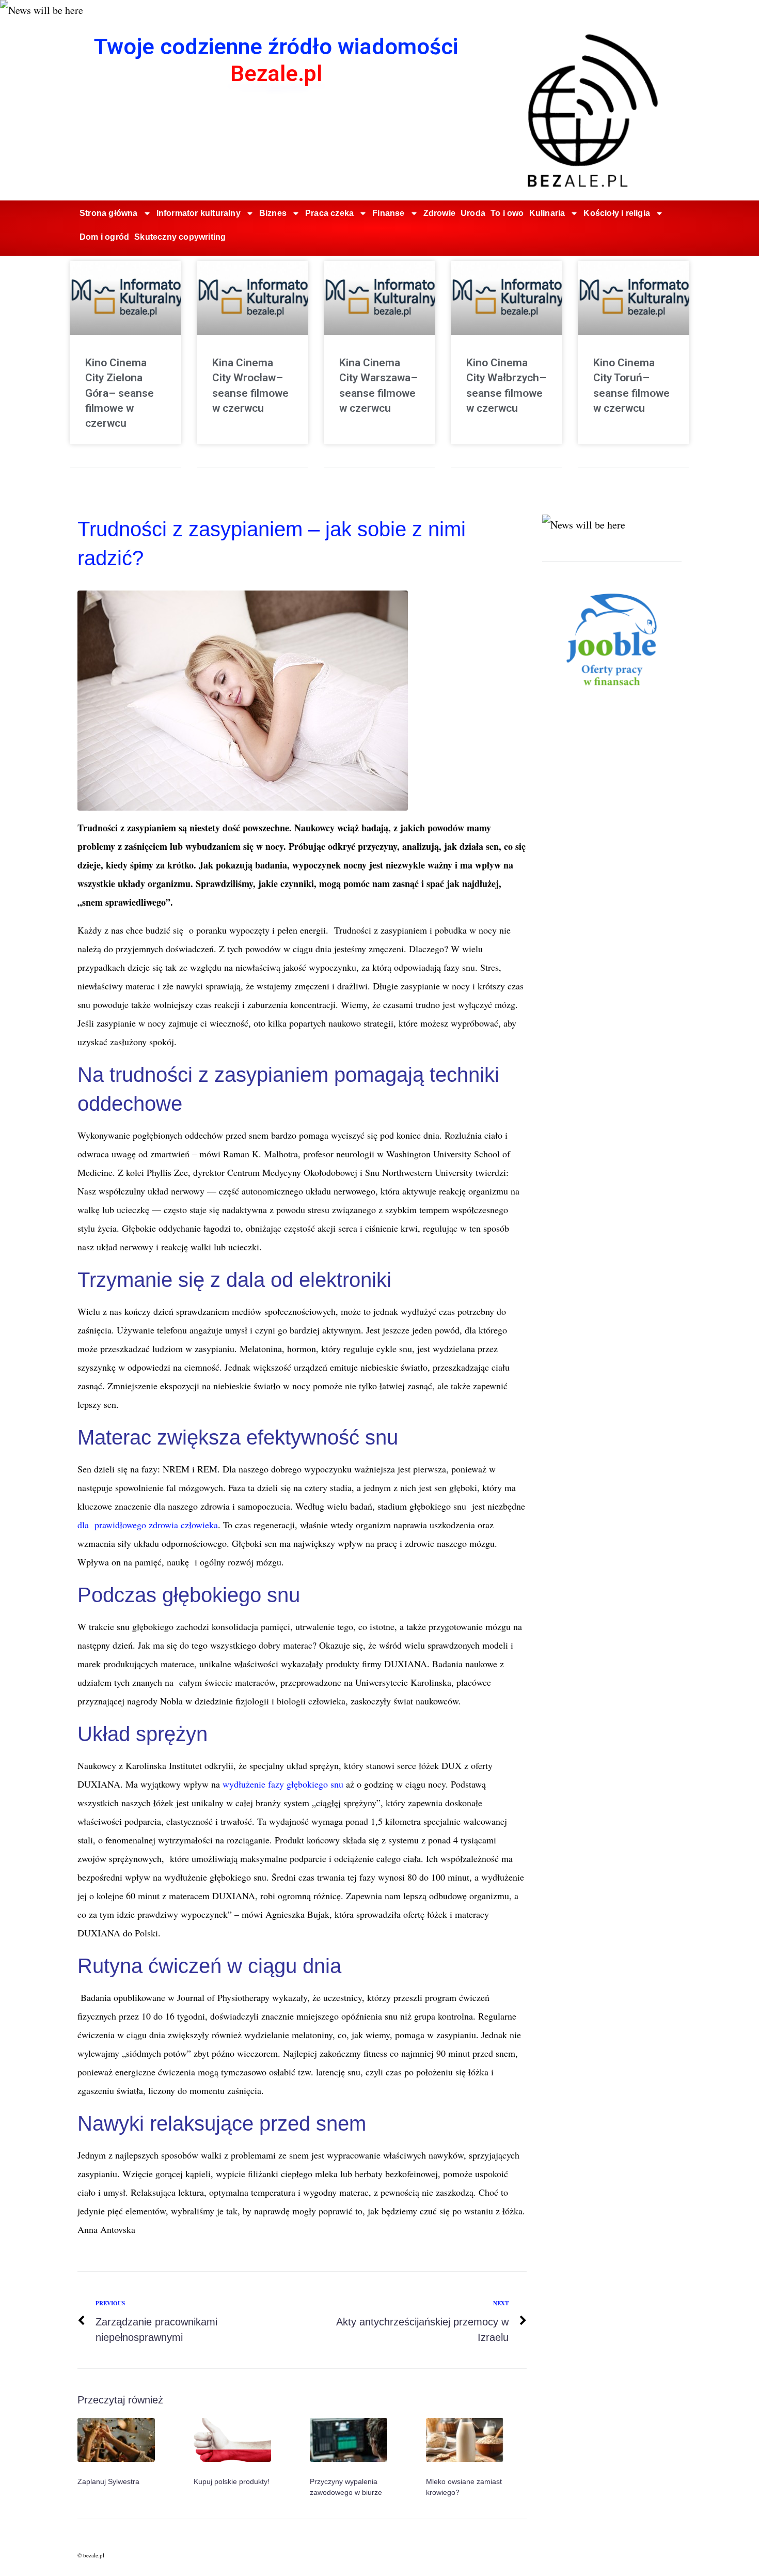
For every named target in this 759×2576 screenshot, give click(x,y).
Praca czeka (329, 213)
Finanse (388, 213)
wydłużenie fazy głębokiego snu (283, 1784)
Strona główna (109, 213)
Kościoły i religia (617, 213)
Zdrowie (439, 213)
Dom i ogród (104, 237)
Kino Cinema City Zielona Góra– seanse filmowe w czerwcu (120, 393)
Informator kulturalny (199, 213)
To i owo (507, 213)
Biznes (273, 213)
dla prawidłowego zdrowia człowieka (148, 1525)
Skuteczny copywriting (180, 237)
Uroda (473, 213)
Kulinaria (547, 213)
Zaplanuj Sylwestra (108, 2481)
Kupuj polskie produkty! (232, 2481)
